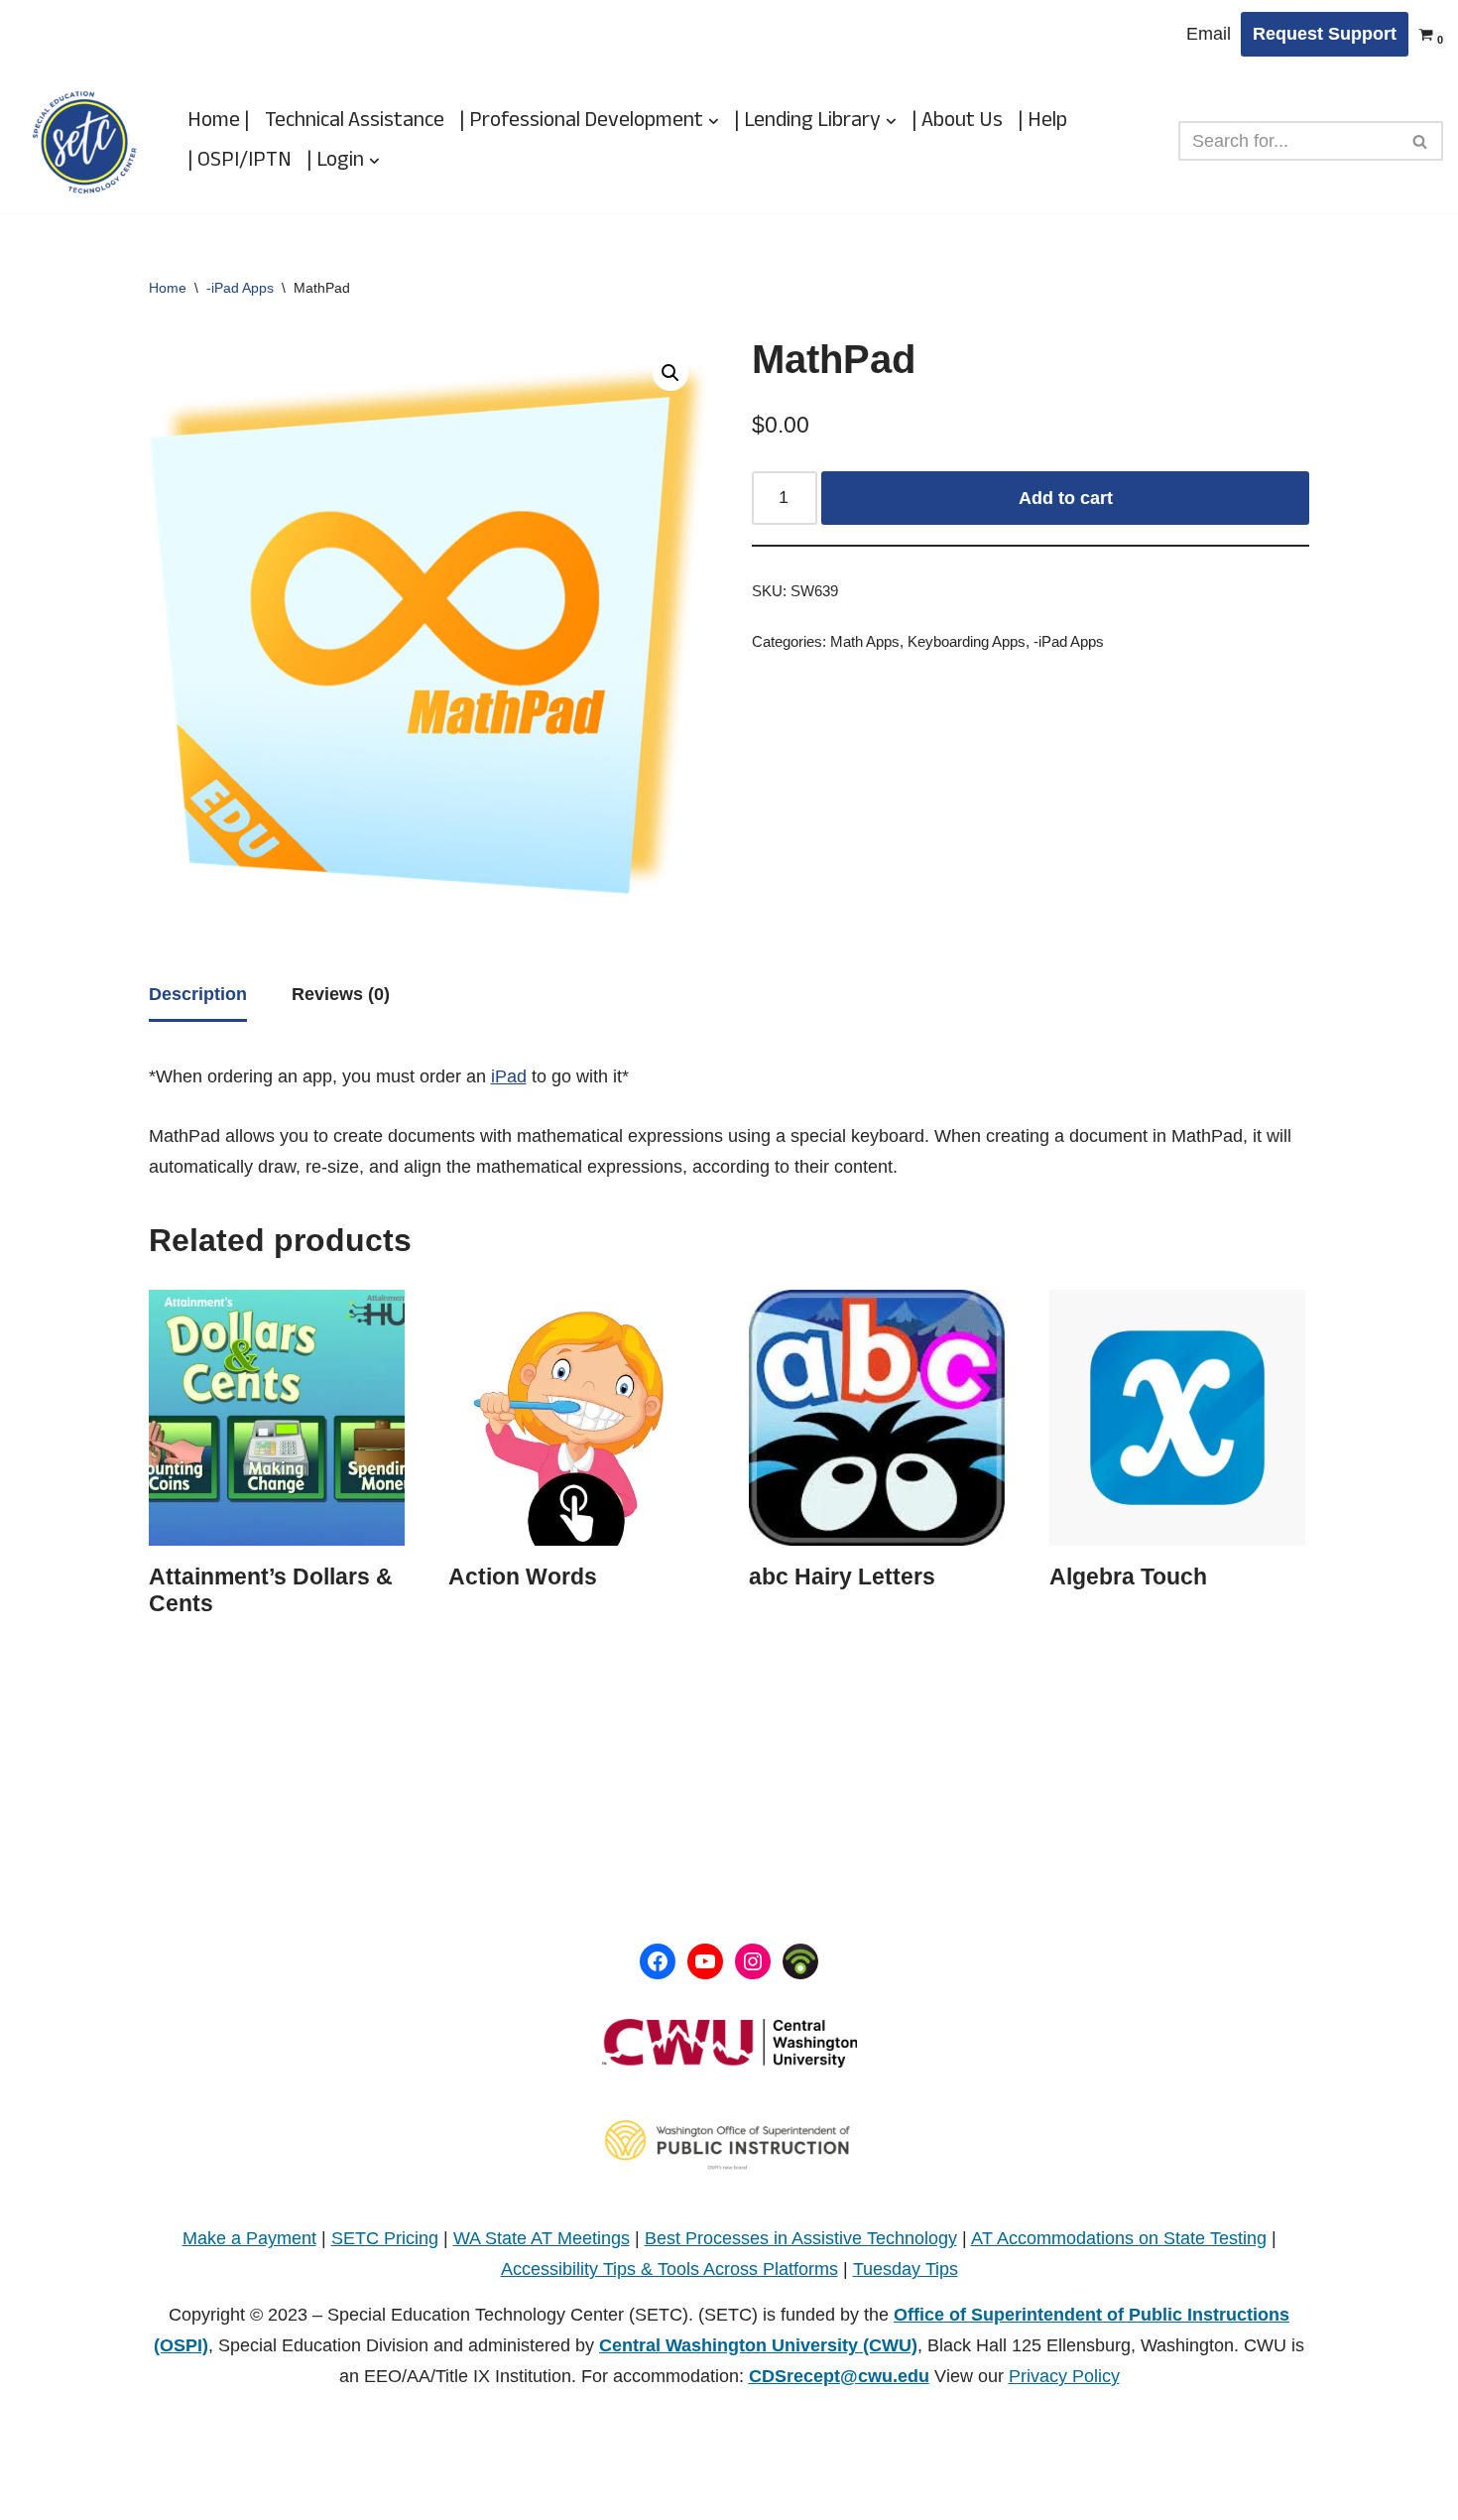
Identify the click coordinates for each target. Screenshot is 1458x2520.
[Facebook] (658, 1961)
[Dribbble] (800, 1961)
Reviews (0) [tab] (341, 994)
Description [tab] (198, 994)
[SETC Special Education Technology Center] (84, 141)
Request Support (1325, 34)
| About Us (957, 121)
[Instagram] (753, 1961)
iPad (509, 1076)
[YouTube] (705, 1961)
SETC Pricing (385, 2238)
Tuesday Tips (906, 2269)
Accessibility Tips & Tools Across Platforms (669, 2269)
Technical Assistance (355, 121)
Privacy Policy (1064, 2376)
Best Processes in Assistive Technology (801, 2238)
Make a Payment (249, 2238)
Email (1209, 34)
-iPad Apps (240, 288)
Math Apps (865, 642)
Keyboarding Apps (967, 642)
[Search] (1421, 141)
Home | (219, 121)
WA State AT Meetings (542, 2238)
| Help (1042, 121)
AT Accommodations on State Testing (1119, 2238)
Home (168, 288)
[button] (714, 122)
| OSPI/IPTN (240, 161)
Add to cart (1066, 498)
